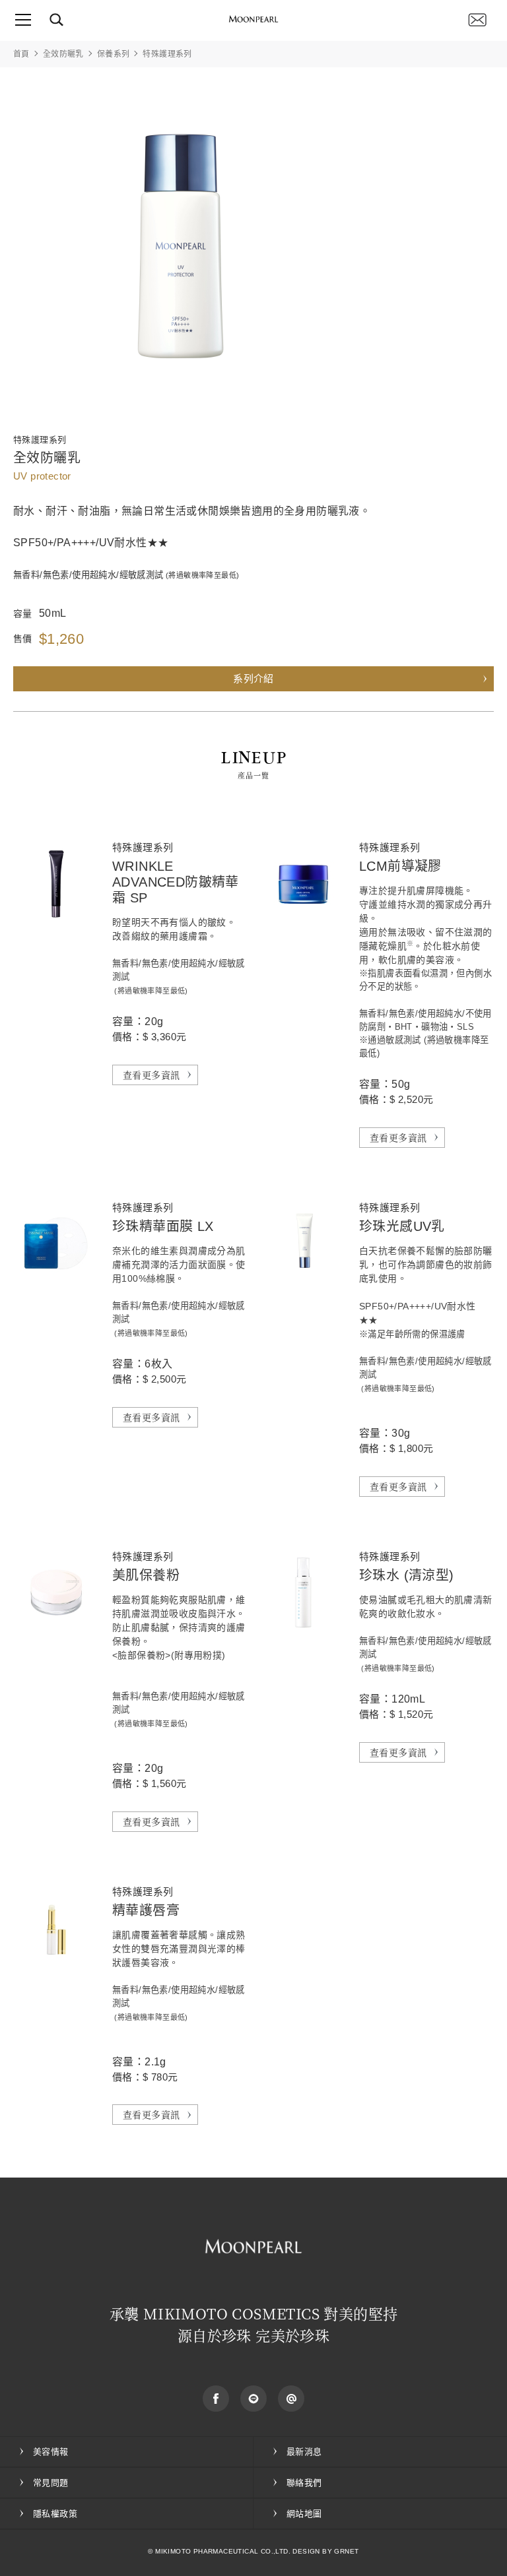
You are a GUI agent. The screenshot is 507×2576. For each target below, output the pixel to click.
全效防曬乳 (63, 54)
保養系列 (114, 54)
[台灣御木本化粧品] (253, 2246)
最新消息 (304, 2452)
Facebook (216, 2399)
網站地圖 (304, 2514)
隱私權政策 (55, 2514)
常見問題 (51, 2483)
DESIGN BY (312, 2551)
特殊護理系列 (167, 54)
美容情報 (51, 2452)
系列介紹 (253, 678)
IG (291, 2399)
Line (253, 2399)
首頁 (21, 54)
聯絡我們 (477, 20)
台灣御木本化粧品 (253, 20)
